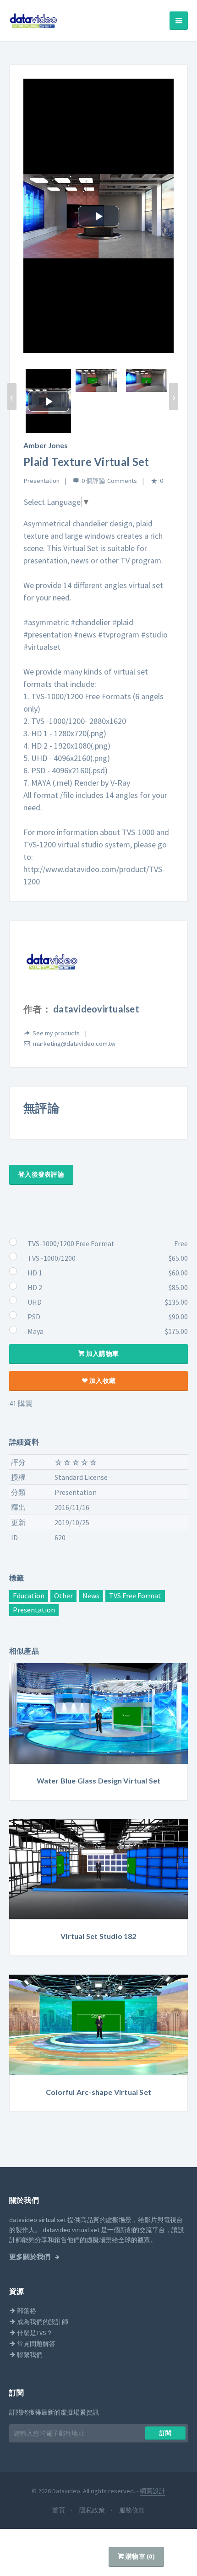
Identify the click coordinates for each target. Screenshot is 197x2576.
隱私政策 (93, 2510)
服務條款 (132, 2510)
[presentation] (12, 396)
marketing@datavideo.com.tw (74, 1044)
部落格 (26, 2311)
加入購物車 (102, 1354)
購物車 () (140, 2556)
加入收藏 (102, 1381)
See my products (56, 1033)
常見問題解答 (36, 2344)
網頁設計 (153, 2491)
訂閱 (166, 2433)
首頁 (59, 2510)
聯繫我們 (29, 2355)
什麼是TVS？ (34, 2333)
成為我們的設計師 (42, 2322)
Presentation (42, 481)
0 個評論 (93, 481)
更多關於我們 (30, 2257)
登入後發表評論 (41, 1174)
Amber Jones (46, 445)
